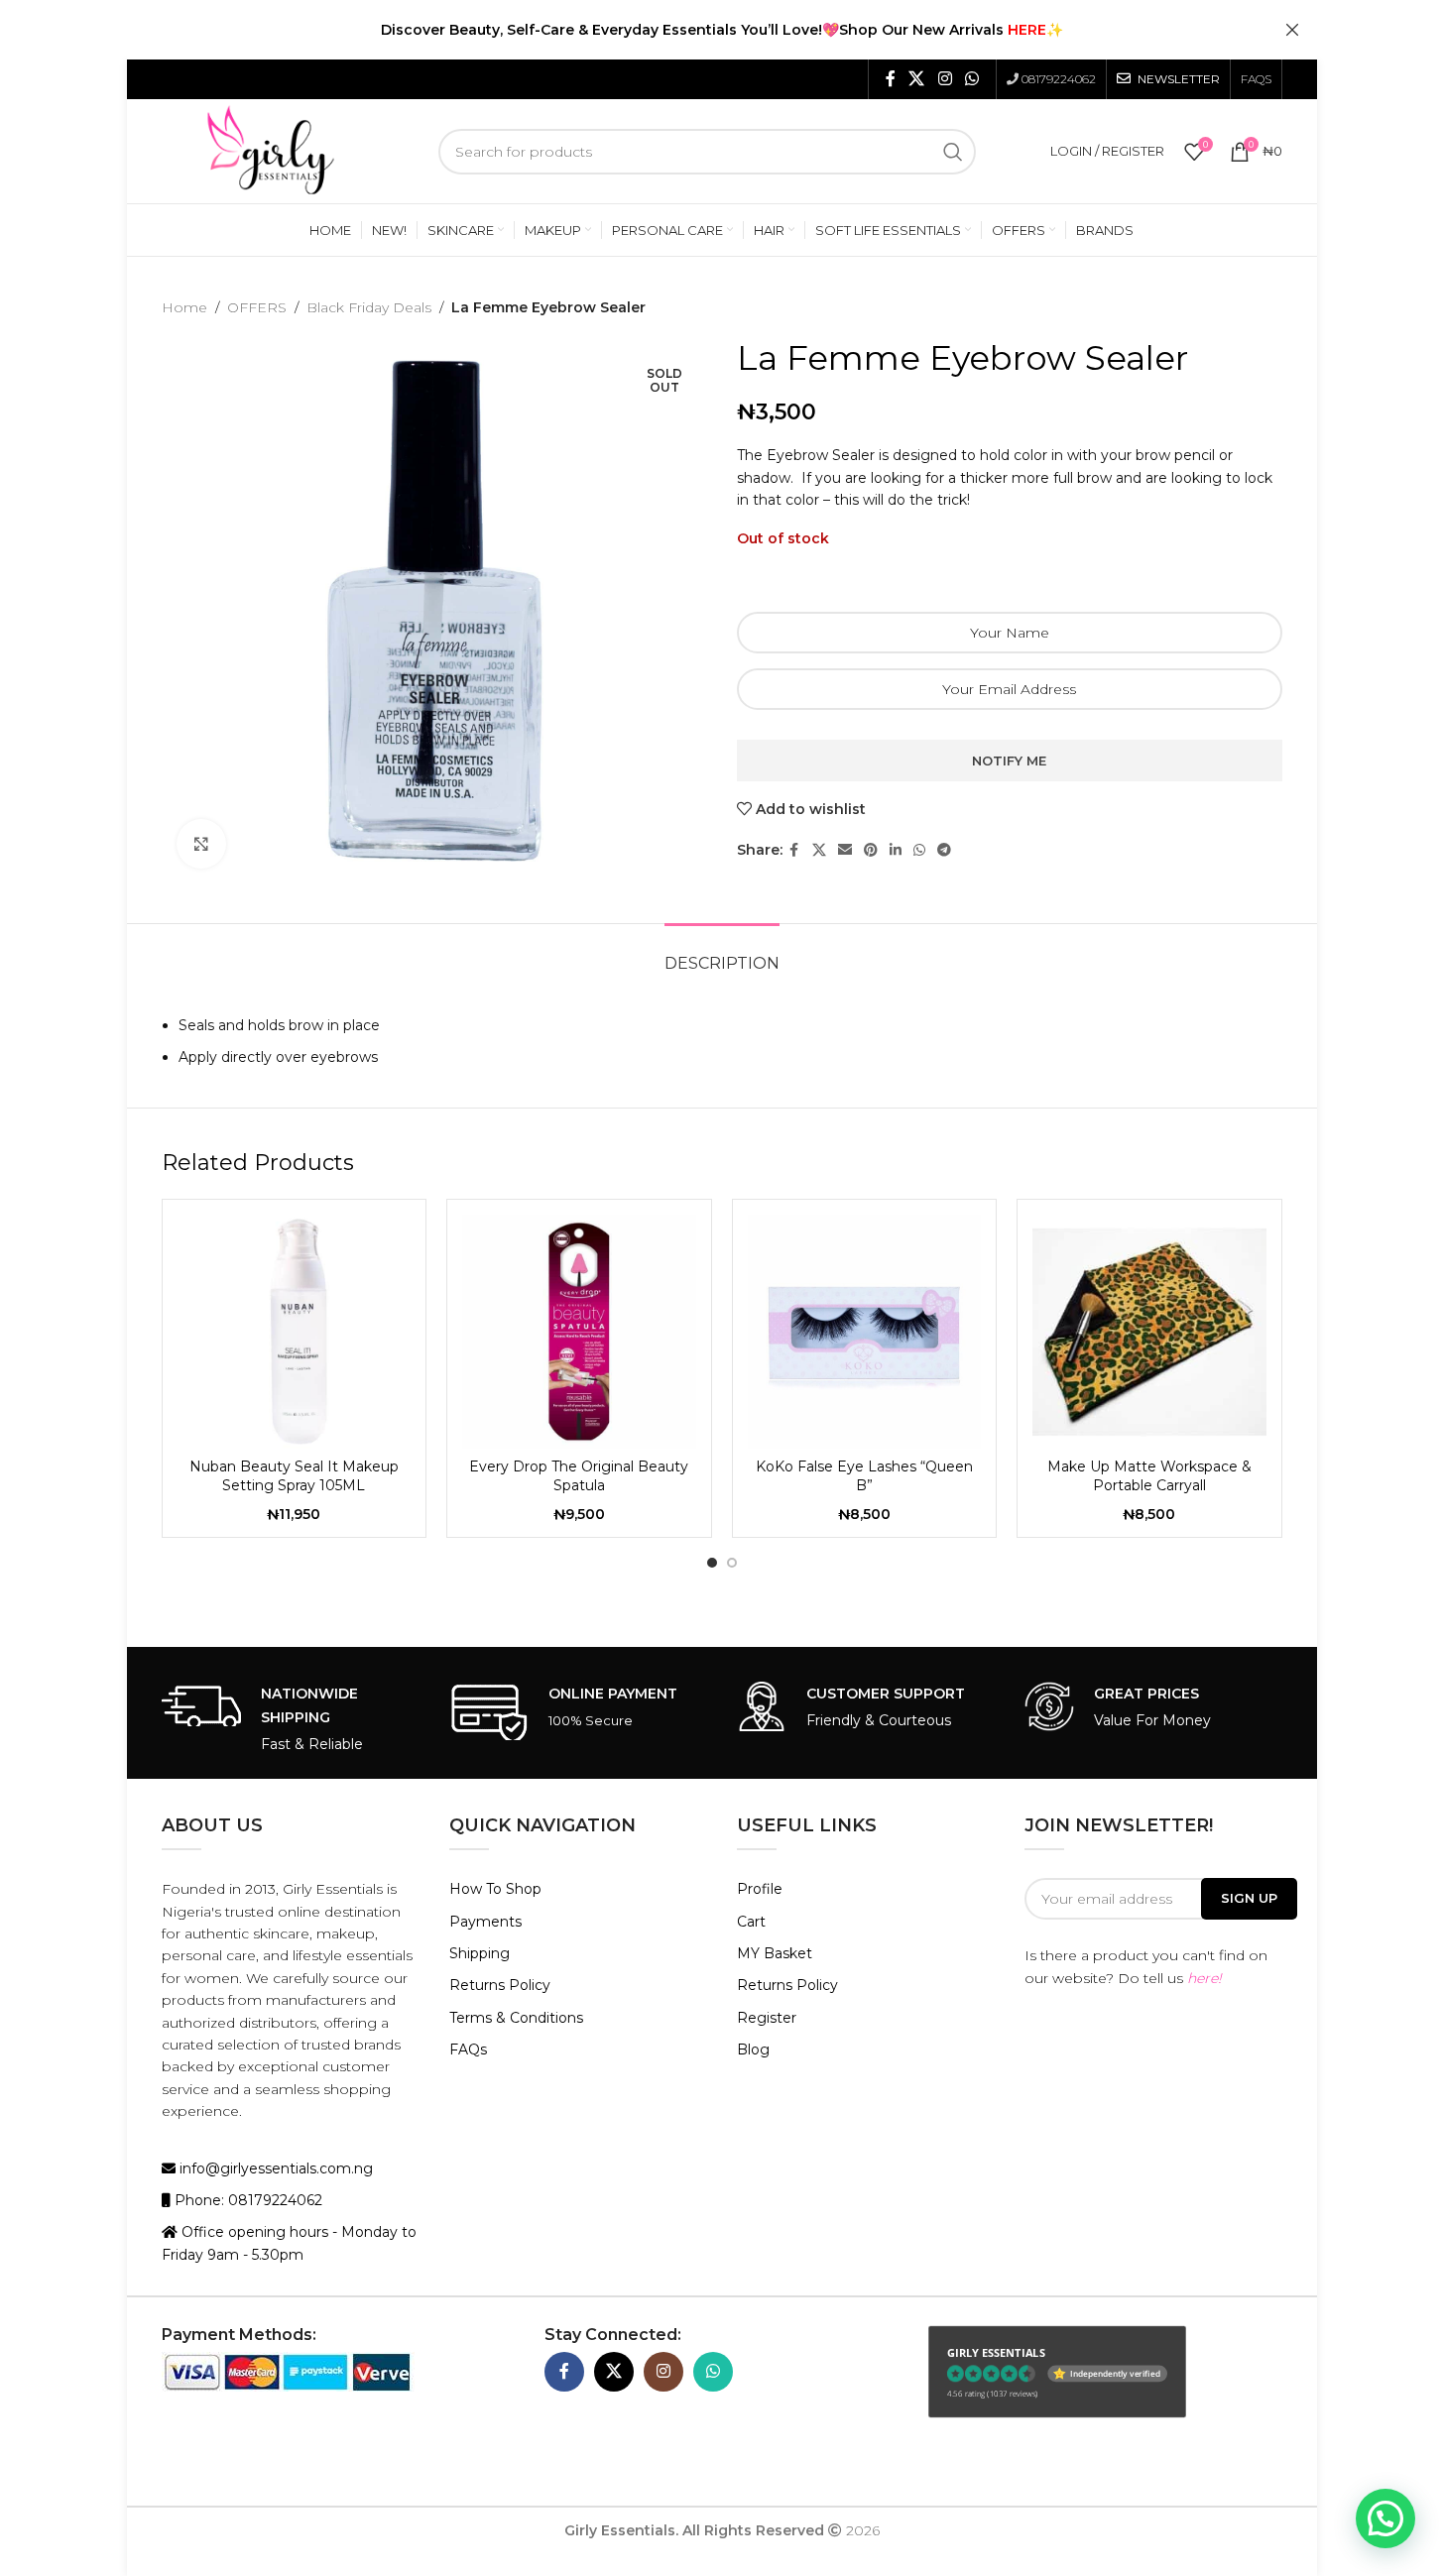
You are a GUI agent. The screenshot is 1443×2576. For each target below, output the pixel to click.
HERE (1027, 30)
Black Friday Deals (369, 307)
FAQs (468, 2049)
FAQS (1256, 79)
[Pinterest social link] (871, 850)
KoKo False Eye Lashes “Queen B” (864, 1476)
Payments (485, 1922)
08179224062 (1059, 79)
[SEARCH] (953, 152)
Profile (760, 1889)
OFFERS (257, 307)
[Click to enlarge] (201, 844)
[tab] (722, 953)
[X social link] (917, 79)
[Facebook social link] (891, 79)
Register (767, 2018)
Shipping (480, 1953)
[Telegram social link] (944, 850)
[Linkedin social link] (896, 850)
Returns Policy (500, 1985)
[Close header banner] (1292, 30)
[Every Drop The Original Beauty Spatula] (579, 1332)
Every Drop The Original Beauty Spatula (579, 1476)
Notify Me (1009, 761)
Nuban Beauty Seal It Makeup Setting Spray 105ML (294, 1476)
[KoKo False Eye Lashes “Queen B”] (865, 1332)
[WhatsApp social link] (971, 79)
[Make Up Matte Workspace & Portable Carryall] (1149, 1332)
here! (1204, 1978)
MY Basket (775, 1953)
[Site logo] (271, 150)
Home (184, 307)
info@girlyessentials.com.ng (274, 2168)
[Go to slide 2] (732, 1563)
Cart (751, 1922)
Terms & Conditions (516, 2018)
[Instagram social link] (945, 79)
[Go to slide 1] (712, 1563)
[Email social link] (845, 850)
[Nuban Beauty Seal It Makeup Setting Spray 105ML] (295, 1332)
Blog (753, 2049)
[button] (1385, 2518)
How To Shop (495, 1889)
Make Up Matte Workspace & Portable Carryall (1149, 1476)
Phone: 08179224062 (246, 2200)
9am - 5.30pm (255, 2255)
